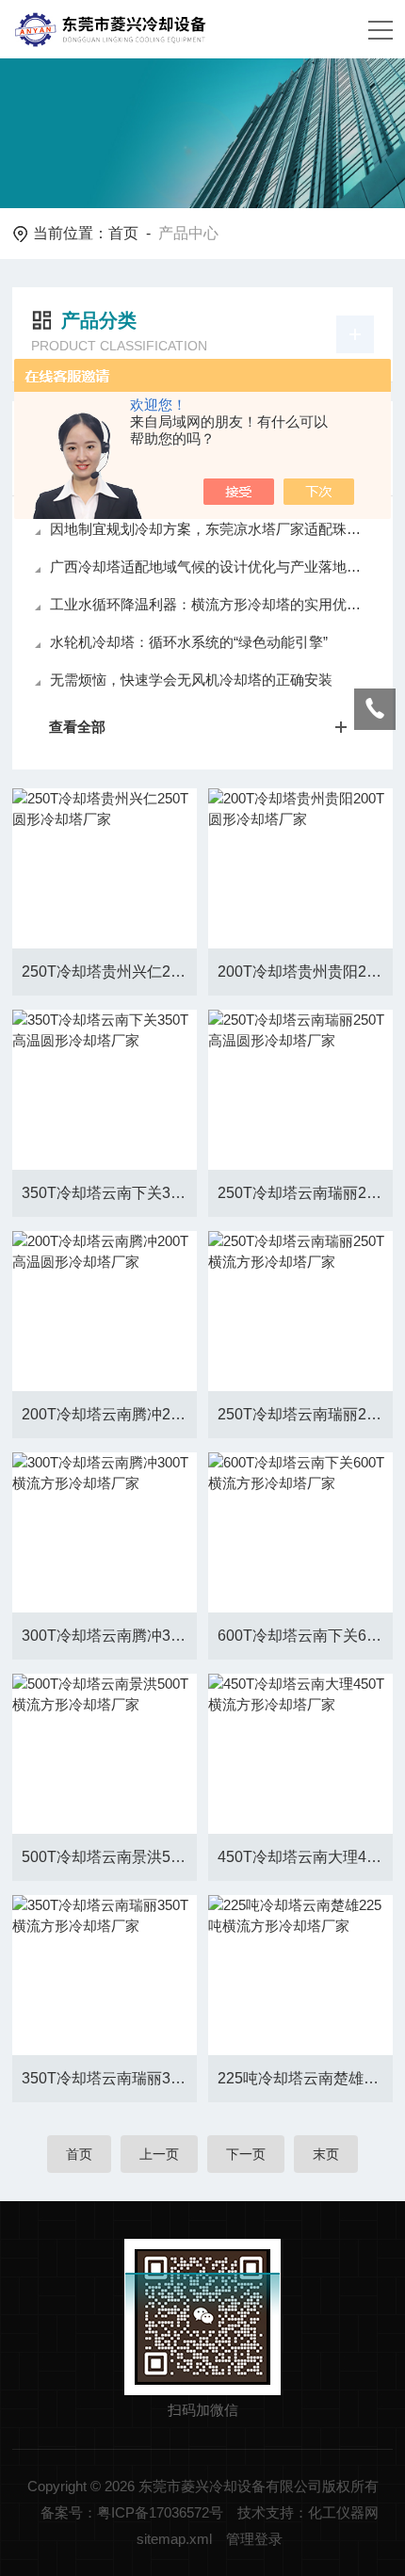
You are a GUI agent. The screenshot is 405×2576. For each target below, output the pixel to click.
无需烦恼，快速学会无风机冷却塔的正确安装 (191, 680)
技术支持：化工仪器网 (308, 2512)
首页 (123, 233)
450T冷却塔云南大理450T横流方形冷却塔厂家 (305, 1857)
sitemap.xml (174, 2539)
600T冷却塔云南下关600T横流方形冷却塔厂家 (305, 1636)
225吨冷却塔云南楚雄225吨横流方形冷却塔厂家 (305, 2078)
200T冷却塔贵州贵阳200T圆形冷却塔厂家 (305, 972)
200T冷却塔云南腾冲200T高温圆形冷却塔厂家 (109, 1414)
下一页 (246, 2154)
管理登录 (254, 2539)
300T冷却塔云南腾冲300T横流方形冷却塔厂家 (109, 1636)
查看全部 (77, 727)
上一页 (159, 2154)
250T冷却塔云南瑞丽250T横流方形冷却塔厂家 (305, 1414)
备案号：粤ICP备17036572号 (132, 2512)
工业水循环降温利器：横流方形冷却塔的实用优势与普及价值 (212, 604)
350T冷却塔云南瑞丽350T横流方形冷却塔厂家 (109, 2078)
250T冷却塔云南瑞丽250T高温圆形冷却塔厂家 (305, 1193)
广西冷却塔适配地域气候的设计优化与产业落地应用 (212, 567)
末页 (326, 2154)
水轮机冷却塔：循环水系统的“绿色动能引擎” (189, 642)
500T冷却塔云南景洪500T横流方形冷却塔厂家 (109, 1857)
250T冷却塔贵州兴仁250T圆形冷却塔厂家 (109, 972)
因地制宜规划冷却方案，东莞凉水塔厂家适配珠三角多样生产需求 (212, 529)
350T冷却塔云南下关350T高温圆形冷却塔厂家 (109, 1193)
